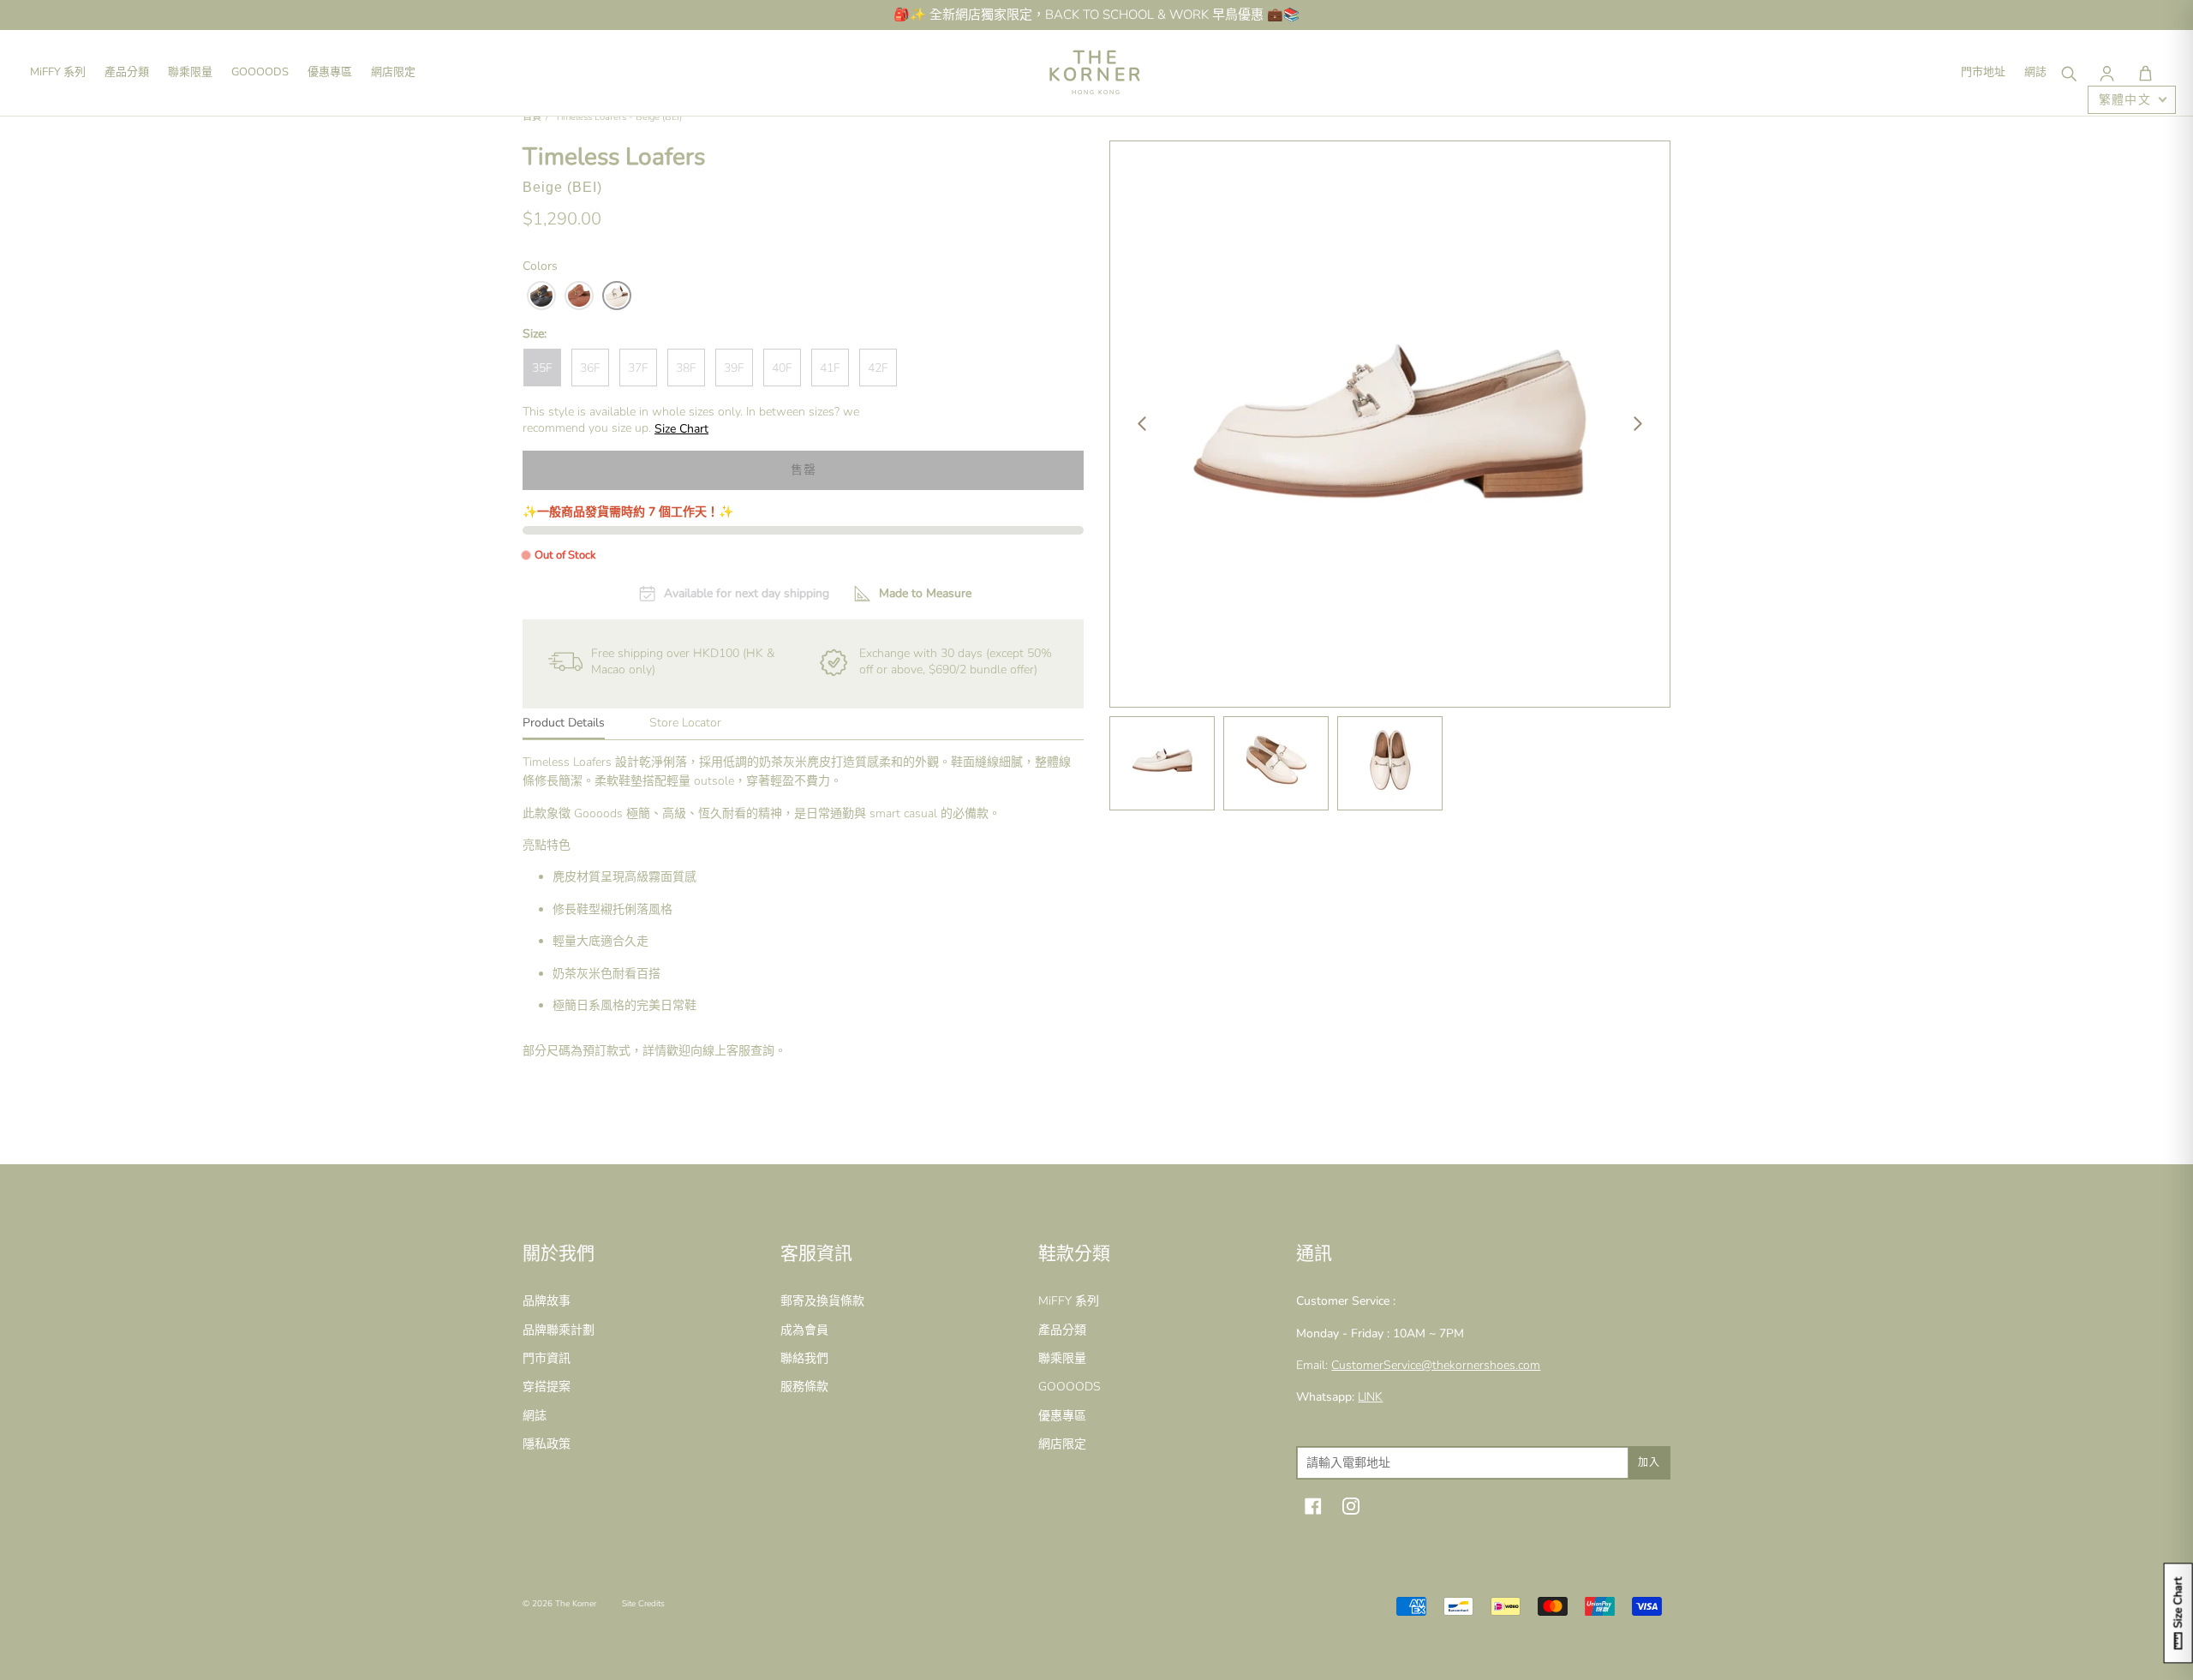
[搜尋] (2068, 73)
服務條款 (804, 1387)
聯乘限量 (190, 72)
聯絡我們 (804, 1358)
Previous (1142, 424)
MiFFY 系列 (58, 72)
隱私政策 (547, 1444)
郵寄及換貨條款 (822, 1301)
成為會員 (804, 1330)
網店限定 (393, 72)
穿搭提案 (547, 1387)
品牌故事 (547, 1301)
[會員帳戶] (2106, 73)
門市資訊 (547, 1358)
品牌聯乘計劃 (559, 1330)
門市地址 (1983, 72)
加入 (1649, 1462)
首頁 (532, 117)
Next (1638, 424)
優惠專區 (330, 72)
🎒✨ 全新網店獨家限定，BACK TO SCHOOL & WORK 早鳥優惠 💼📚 (1096, 15)
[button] (2145, 73)
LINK (1370, 1397)
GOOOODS (260, 72)
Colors (540, 266)
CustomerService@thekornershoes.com (1436, 1365)
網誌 (2035, 72)
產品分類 (127, 72)
